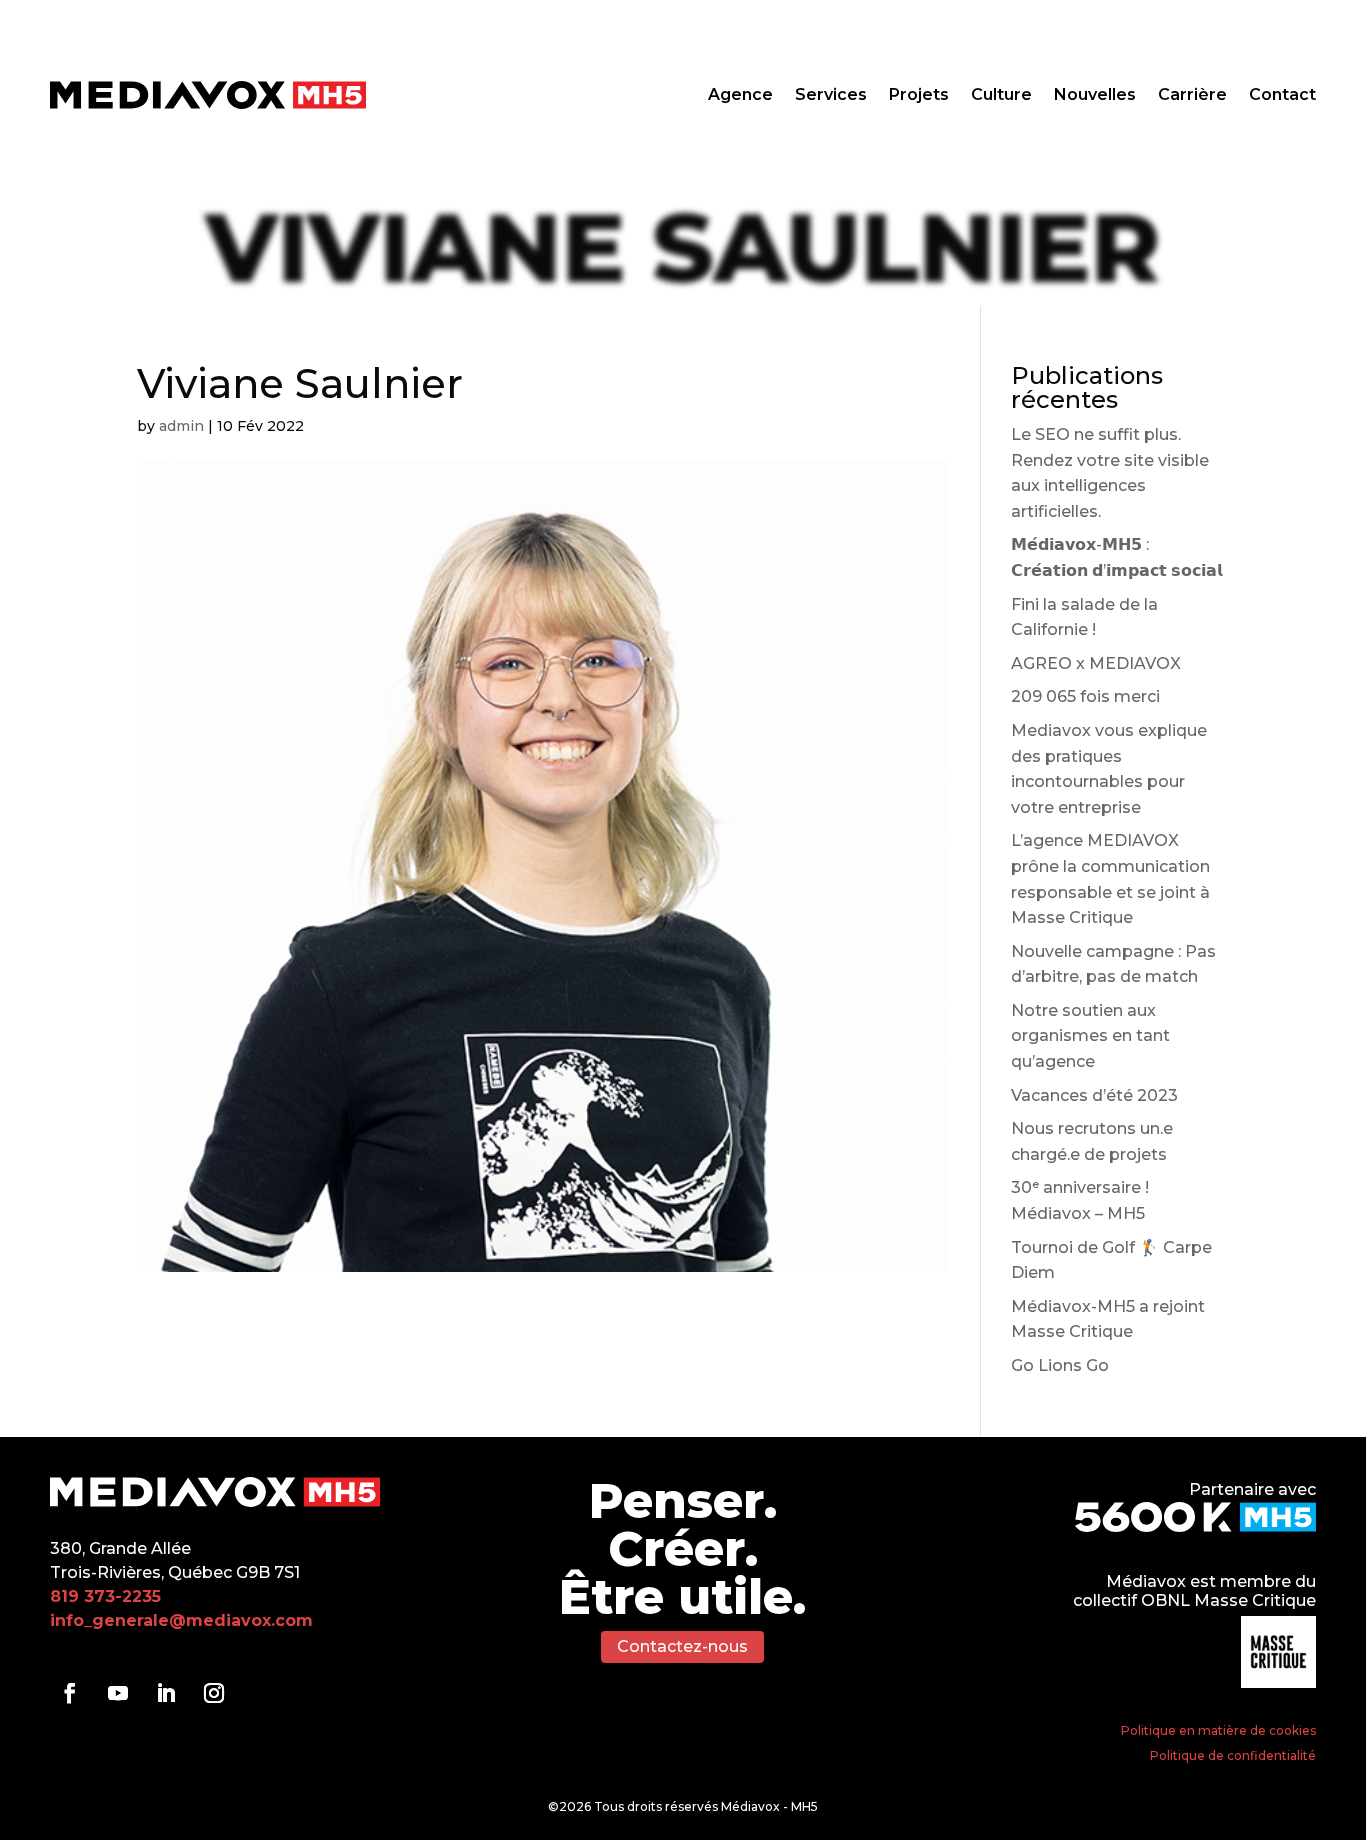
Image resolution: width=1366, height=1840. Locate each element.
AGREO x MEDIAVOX (1096, 663)
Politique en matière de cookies (1218, 1730)
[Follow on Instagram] (214, 1693)
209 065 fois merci (1085, 696)
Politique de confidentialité (1233, 1755)
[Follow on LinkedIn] (166, 1693)
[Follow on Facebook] (70, 1693)
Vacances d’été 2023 (1094, 1095)
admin (181, 426)
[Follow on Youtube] (118, 1693)
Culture (1001, 96)
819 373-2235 (105, 1596)
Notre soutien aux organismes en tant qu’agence (1090, 1036)
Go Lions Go (1060, 1365)
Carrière (1192, 96)
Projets (919, 96)
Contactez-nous (682, 1646)
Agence (740, 96)
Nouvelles (1095, 96)
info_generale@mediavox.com (181, 1620)
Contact (1282, 96)
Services (831, 96)
